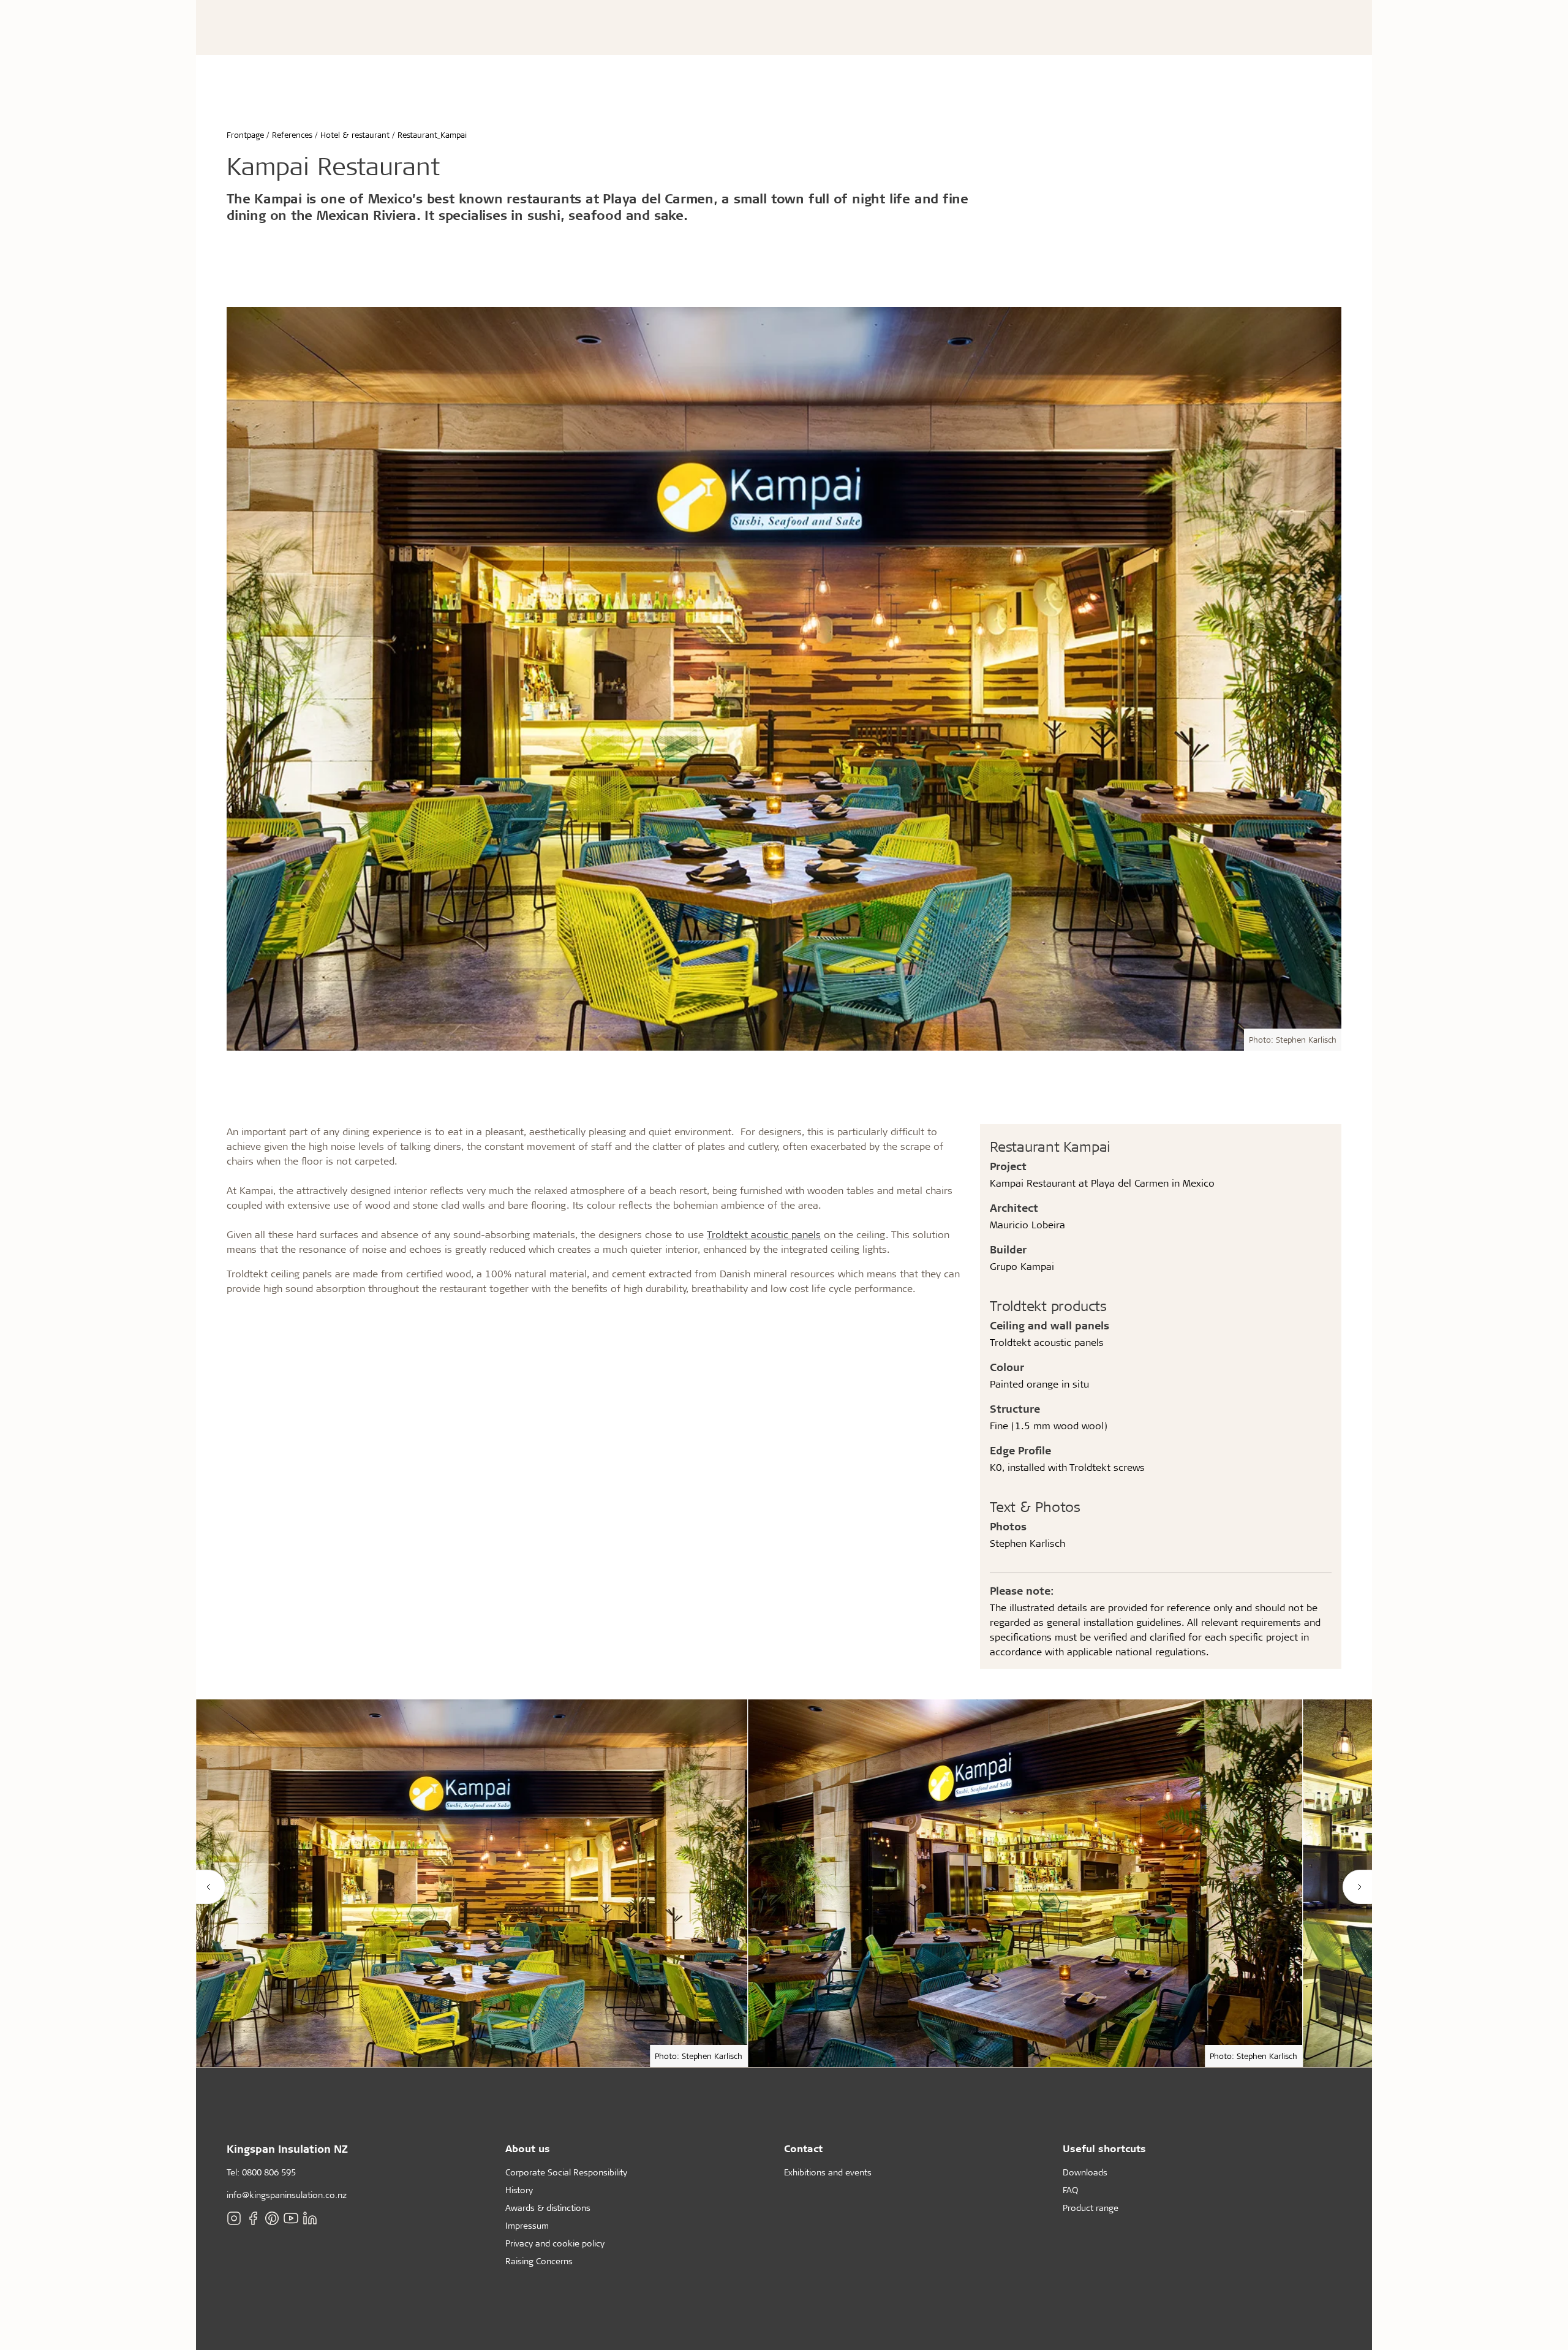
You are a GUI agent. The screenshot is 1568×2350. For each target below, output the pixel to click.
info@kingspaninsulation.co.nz (287, 2195)
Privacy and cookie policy (555, 2243)
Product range (1091, 2208)
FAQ (1070, 2190)
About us (528, 2148)
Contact (803, 2148)
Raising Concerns (539, 2261)
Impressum (527, 2225)
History (519, 2190)
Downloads (1085, 2172)
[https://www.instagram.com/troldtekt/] (234, 2218)
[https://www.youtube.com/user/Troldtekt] (291, 2218)
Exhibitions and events (828, 2172)
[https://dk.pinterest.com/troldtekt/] (272, 2218)
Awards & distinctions (548, 2208)
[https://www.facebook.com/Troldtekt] (253, 2218)
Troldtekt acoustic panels (764, 1234)
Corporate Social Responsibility (566, 2172)
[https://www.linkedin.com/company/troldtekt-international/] (310, 2218)
